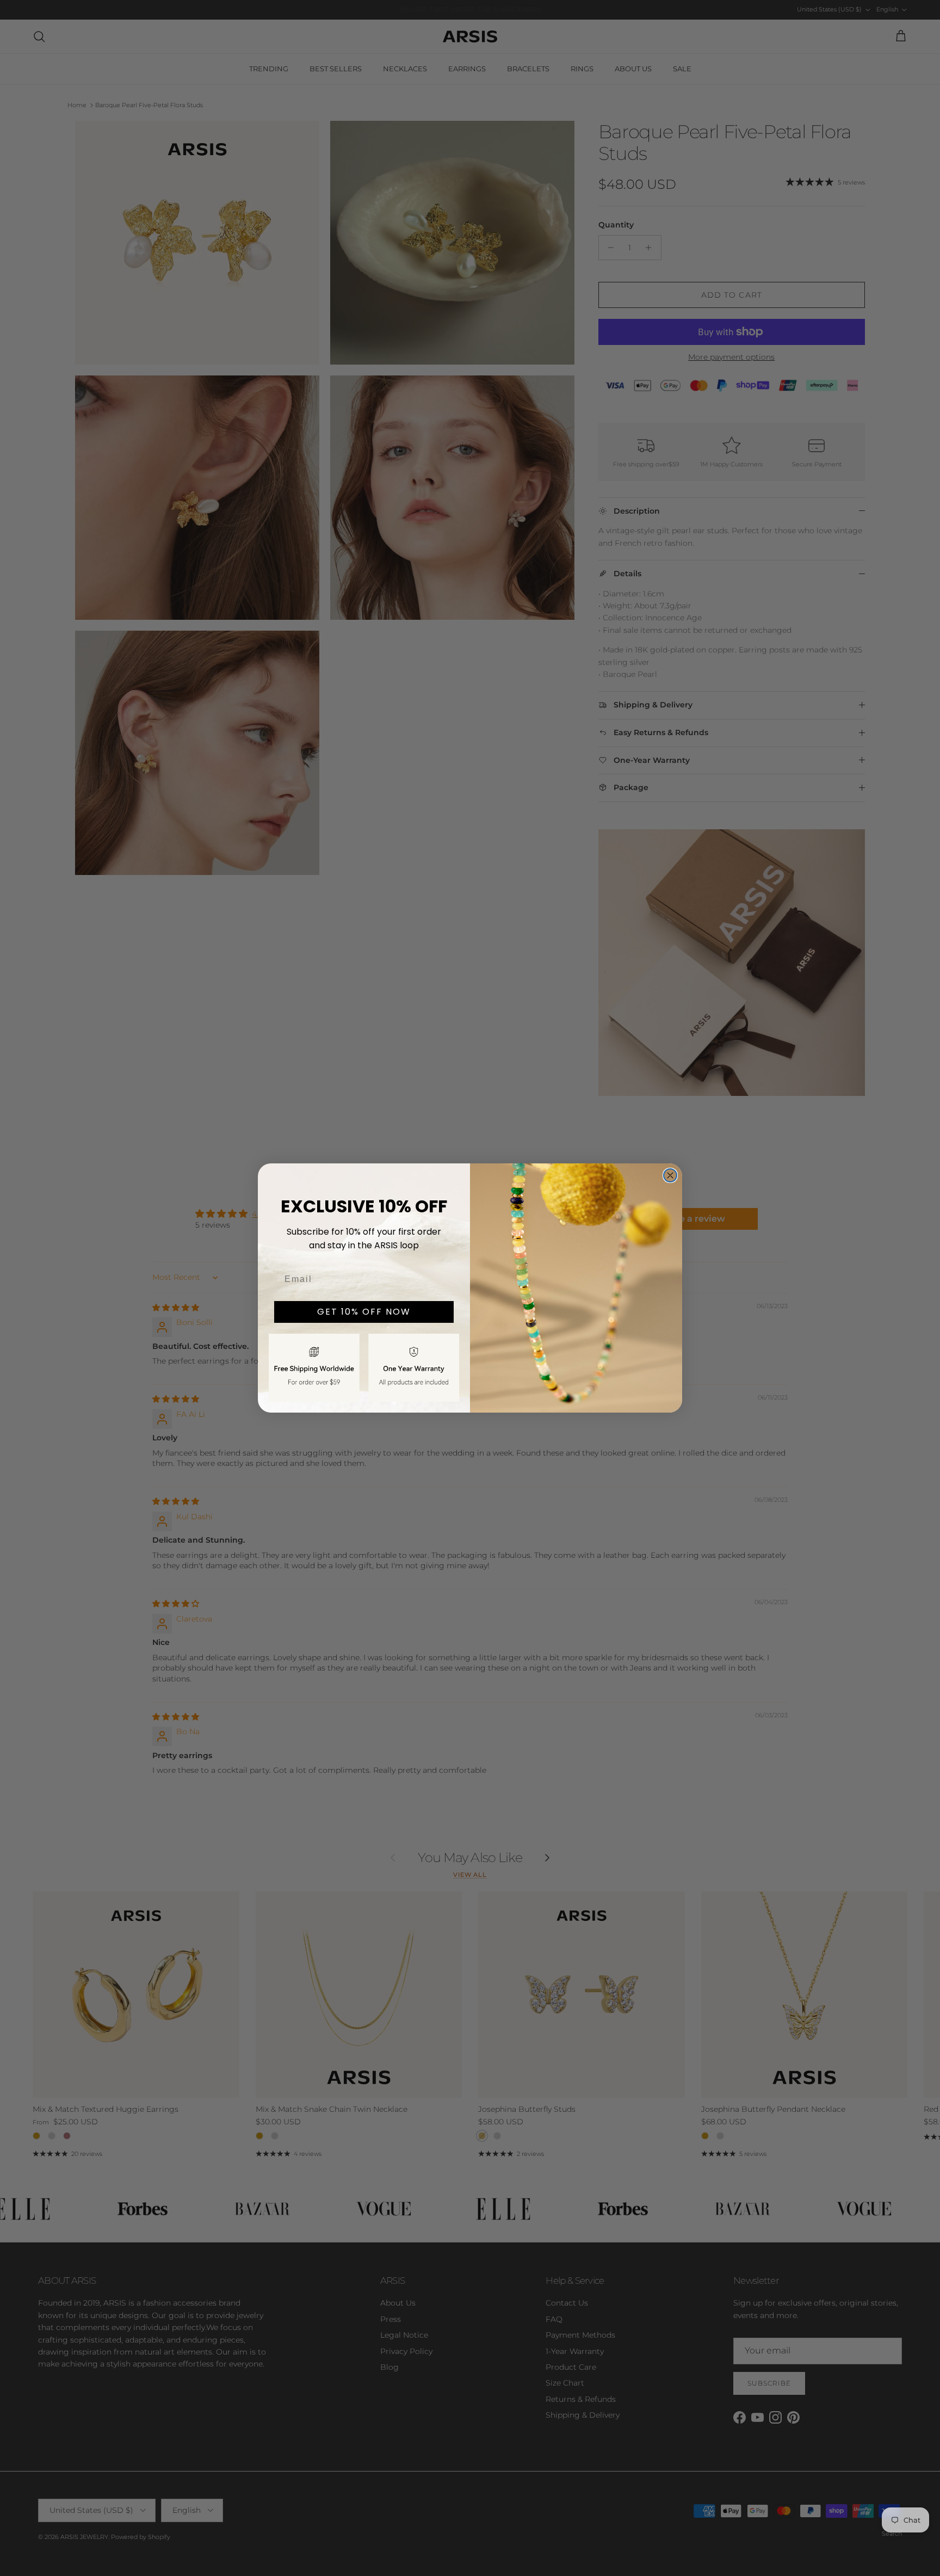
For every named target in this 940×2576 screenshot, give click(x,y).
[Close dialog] (670, 1175)
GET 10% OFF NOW (364, 1312)
